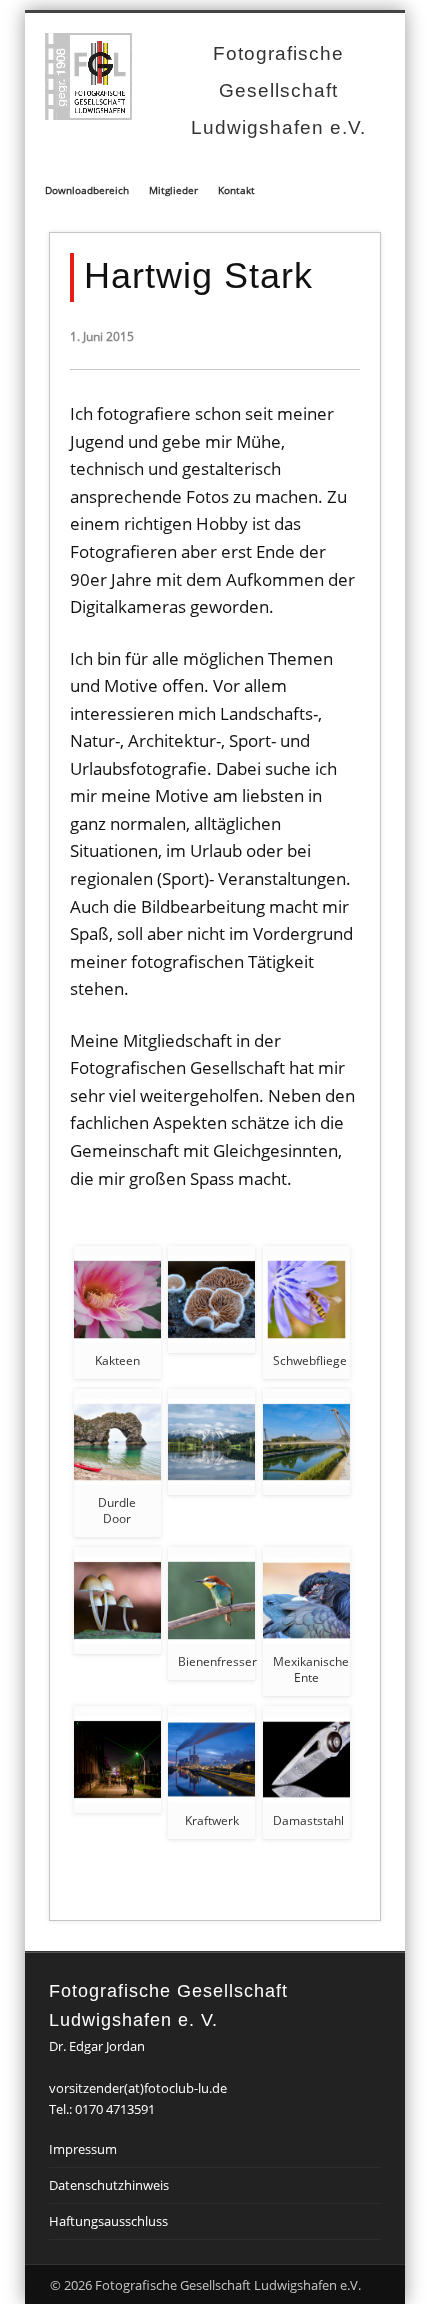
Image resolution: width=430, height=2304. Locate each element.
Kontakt (236, 190)
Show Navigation (358, 146)
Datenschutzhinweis (109, 2185)
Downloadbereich (87, 190)
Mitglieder (173, 190)
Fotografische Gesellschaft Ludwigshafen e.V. (278, 90)
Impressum (83, 2149)
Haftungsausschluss (108, 2221)
